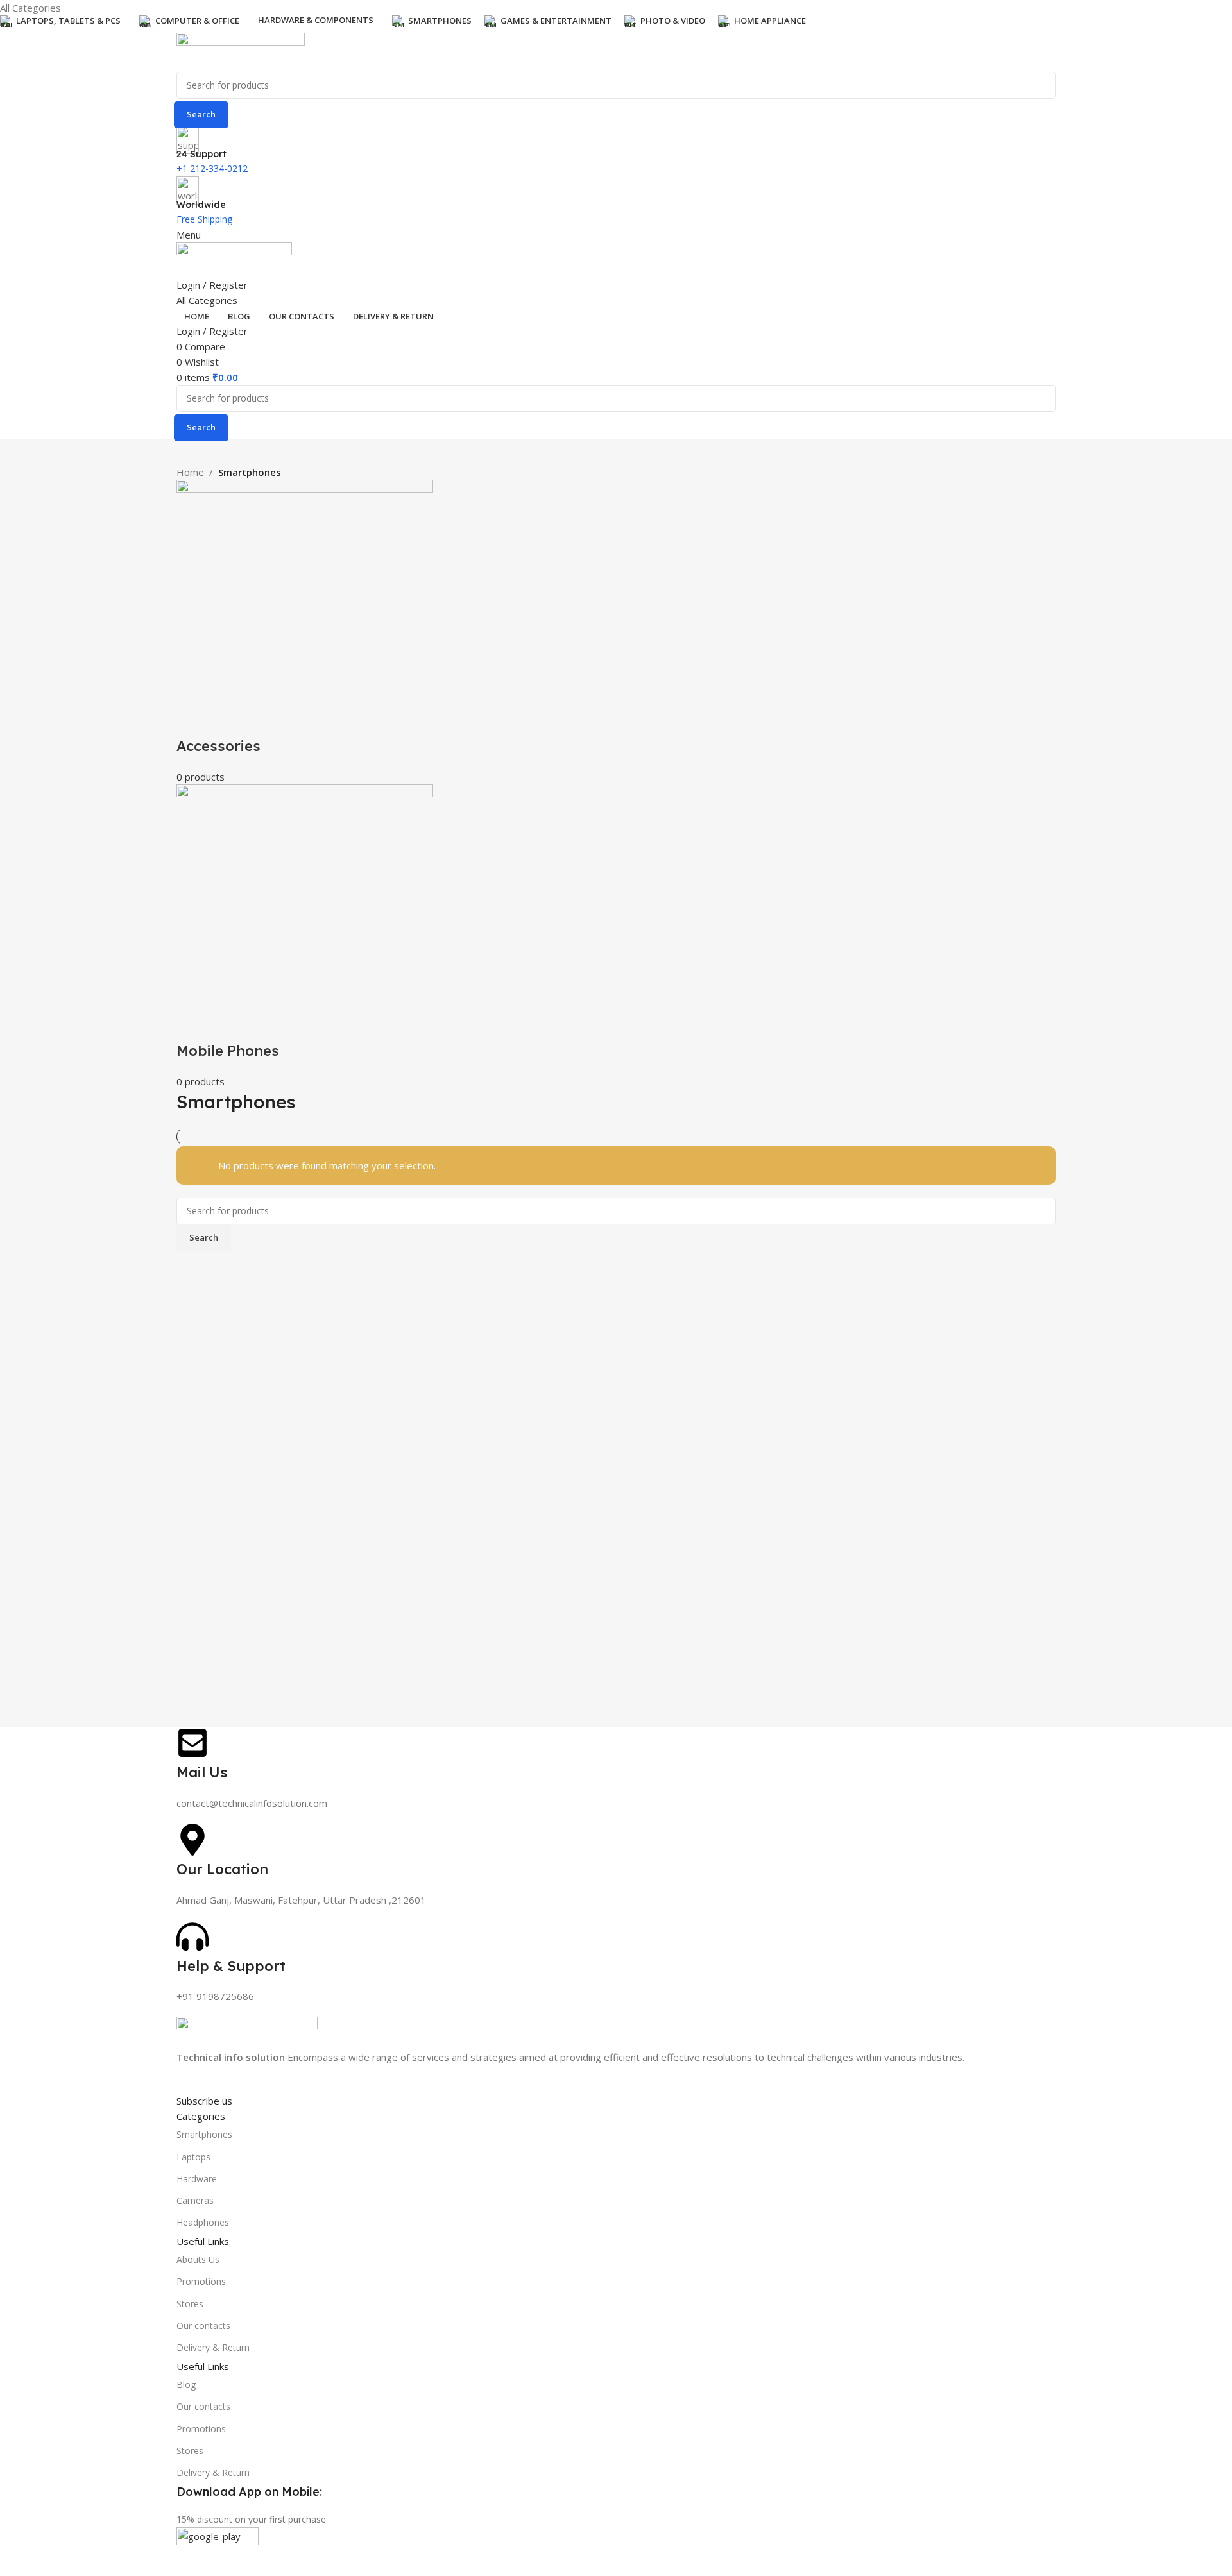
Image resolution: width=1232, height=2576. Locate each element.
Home (190, 472)
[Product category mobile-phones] (616, 784)
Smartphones (204, 2134)
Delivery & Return (213, 2347)
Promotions (201, 2281)
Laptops (193, 2157)
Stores (190, 2304)
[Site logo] (241, 51)
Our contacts (203, 2326)
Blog (186, 2385)
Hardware (197, 2179)
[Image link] (247, 2032)
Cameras (195, 2200)
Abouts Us (198, 2259)
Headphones (203, 2222)
